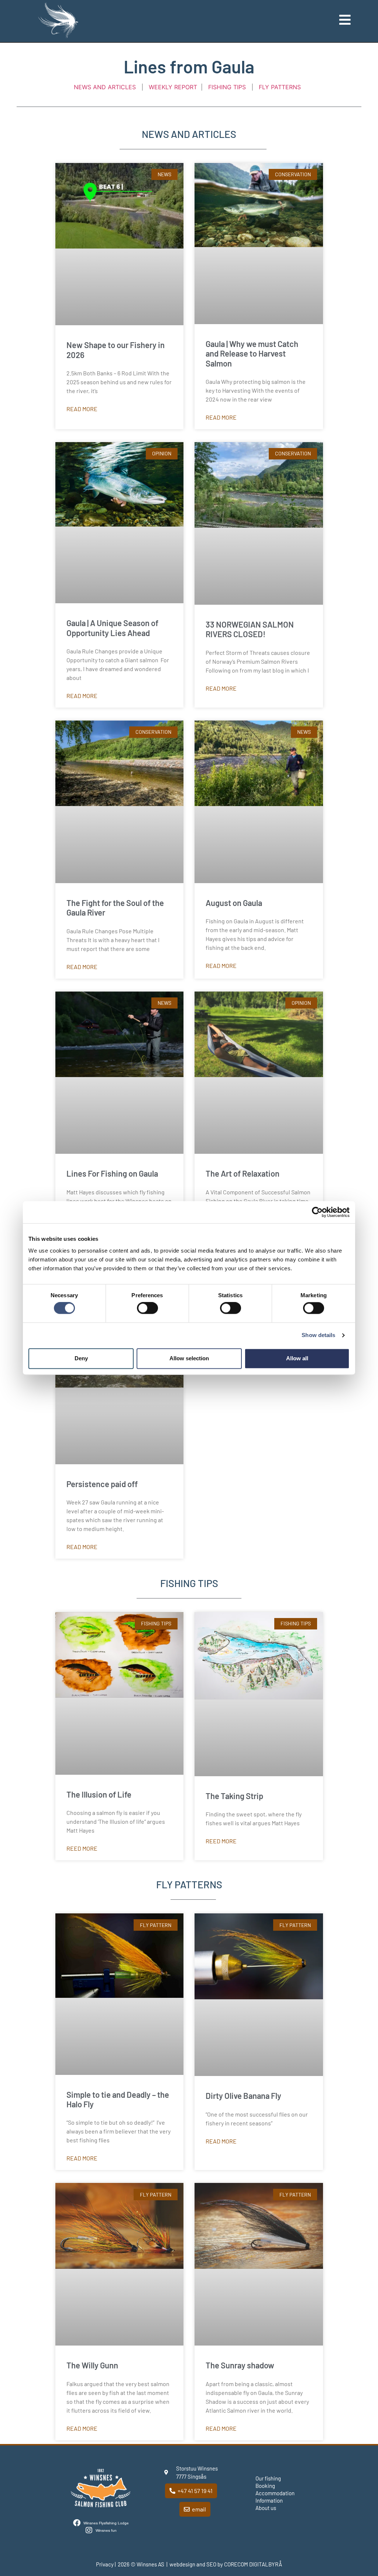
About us (266, 2508)
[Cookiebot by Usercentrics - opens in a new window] (317, 1212)
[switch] (147, 1308)
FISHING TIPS (228, 87)
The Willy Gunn (92, 2365)
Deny (81, 1358)
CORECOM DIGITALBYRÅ (253, 2564)
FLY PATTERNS (280, 87)
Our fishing (268, 2478)
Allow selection (189, 1358)
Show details (318, 1335)
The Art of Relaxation (243, 1173)
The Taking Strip (234, 1796)
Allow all (297, 1358)
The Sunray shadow (240, 2365)
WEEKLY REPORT (172, 87)
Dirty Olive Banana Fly (243, 2096)
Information (269, 2500)
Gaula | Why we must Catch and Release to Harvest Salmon (252, 353)
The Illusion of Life (99, 1794)
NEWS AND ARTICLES (105, 87)
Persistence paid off (102, 1484)
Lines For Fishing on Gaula (112, 1173)
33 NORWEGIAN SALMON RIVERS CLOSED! (250, 629)
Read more (82, 409)
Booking (265, 2486)
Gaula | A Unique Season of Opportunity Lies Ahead (112, 628)
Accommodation (275, 2493)
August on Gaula (234, 903)
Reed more (82, 1848)
